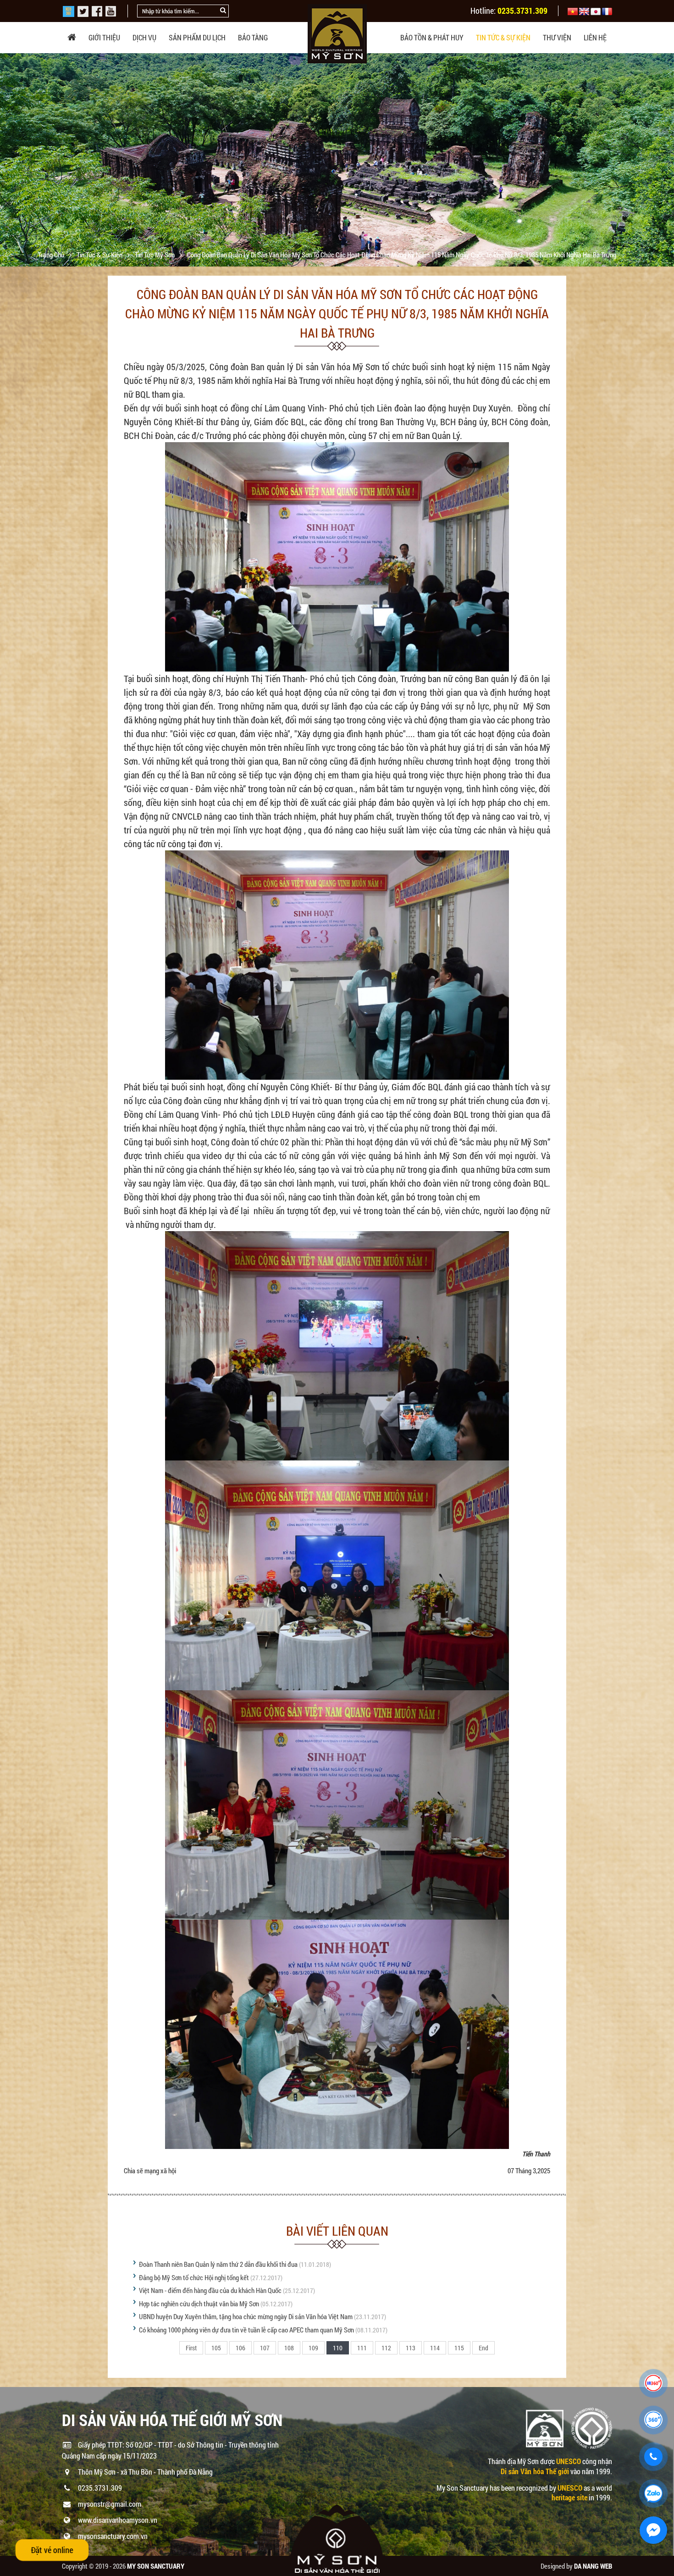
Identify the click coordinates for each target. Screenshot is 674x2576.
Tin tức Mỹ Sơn (155, 255)
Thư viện (557, 37)
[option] (337, 177)
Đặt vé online (52, 2550)
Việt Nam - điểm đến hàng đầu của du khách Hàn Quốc (210, 2290)
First (191, 2348)
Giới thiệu (104, 37)
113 (411, 2348)
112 (386, 2348)
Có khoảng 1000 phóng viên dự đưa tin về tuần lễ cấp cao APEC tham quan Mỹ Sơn (246, 2330)
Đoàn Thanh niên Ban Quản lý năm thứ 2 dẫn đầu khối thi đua (218, 2264)
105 (216, 2348)
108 (289, 2348)
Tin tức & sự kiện (503, 37)
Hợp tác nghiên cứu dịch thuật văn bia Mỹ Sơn (199, 2304)
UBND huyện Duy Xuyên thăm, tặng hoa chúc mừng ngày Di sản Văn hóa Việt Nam (246, 2316)
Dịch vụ (144, 37)
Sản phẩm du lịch (197, 37)
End (483, 2348)
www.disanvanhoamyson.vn (118, 2520)
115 (459, 2348)
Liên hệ (595, 37)
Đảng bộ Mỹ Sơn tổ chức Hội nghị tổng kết (194, 2277)
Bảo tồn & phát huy (432, 37)
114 (435, 2348)
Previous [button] (8, 160)
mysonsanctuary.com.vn (113, 2536)
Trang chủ (52, 255)
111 (362, 2348)
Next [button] (666, 160)
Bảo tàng (253, 37)
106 (240, 2348)
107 (265, 2348)
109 (313, 2348)
